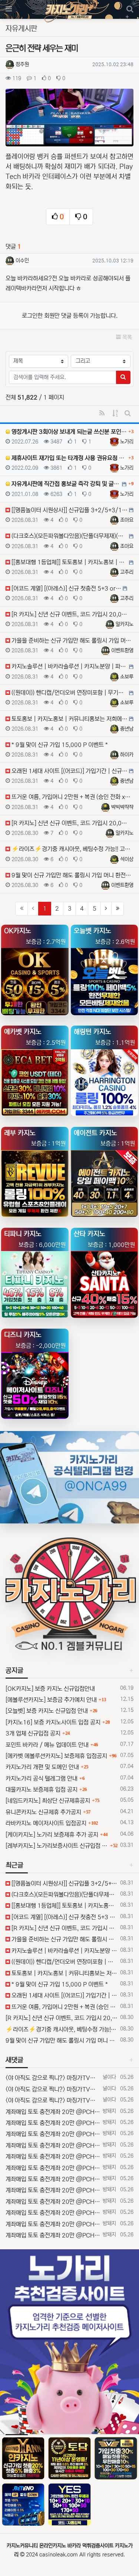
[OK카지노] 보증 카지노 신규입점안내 (50, 1689)
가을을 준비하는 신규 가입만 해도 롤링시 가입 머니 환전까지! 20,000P (64, 1939)
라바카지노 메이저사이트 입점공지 (46, 1823)
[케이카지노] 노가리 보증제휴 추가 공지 (52, 1835)
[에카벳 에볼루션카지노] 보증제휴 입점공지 (56, 1756)
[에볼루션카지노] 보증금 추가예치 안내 (51, 1700)
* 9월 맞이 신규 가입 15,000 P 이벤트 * (59, 1984)
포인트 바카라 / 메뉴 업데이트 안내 (47, 1745)
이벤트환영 (122, 650)
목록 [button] (126, 337)
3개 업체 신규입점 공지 (33, 1733)
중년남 (127, 729)
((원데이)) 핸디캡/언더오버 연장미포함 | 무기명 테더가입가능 (64, 1962)
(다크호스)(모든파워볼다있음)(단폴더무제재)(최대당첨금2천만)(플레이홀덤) (64, 1894)
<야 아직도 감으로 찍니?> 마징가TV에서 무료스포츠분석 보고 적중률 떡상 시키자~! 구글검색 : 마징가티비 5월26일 (53, 2078)
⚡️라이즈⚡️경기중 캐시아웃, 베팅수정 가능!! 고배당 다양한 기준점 (62, 2029)
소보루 (127, 677)
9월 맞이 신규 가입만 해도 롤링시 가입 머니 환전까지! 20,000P (62, 2040)
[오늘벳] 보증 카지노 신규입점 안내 (47, 1711)
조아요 (127, 520)
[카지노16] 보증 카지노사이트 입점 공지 (53, 1722)
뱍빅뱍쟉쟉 (122, 807)
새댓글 (14, 2060)
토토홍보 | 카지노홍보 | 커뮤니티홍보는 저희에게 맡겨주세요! (64, 1973)
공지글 (14, 1671)
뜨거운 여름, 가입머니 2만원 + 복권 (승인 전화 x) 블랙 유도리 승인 (64, 2007)
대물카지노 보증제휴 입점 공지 (42, 1790)
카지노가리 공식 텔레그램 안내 (42, 1778)
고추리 (127, 572)
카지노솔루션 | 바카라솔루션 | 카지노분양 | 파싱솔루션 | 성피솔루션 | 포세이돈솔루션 (64, 1951)
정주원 (22, 64)
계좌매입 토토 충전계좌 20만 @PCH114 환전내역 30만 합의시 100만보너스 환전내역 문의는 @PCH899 (53, 2112)
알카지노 (125, 624)
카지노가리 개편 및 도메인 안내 (42, 1767)
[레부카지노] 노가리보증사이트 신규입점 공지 (57, 1846)
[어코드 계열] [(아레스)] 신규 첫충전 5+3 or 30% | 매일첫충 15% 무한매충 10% (64, 1917)
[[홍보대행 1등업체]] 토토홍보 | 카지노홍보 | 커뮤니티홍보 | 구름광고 (64, 1906)
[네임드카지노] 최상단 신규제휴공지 (48, 1801)
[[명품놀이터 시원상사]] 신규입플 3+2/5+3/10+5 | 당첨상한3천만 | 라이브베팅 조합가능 (64, 1883)
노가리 (127, 442)
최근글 (14, 1865)
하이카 (127, 755)
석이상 (127, 859)
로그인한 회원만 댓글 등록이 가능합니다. (70, 316)
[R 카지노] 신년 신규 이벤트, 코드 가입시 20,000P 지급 (64, 1928)
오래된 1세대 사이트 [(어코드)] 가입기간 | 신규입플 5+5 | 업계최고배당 (64, 1995)
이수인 (22, 261)
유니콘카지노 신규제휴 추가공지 (43, 1812)
